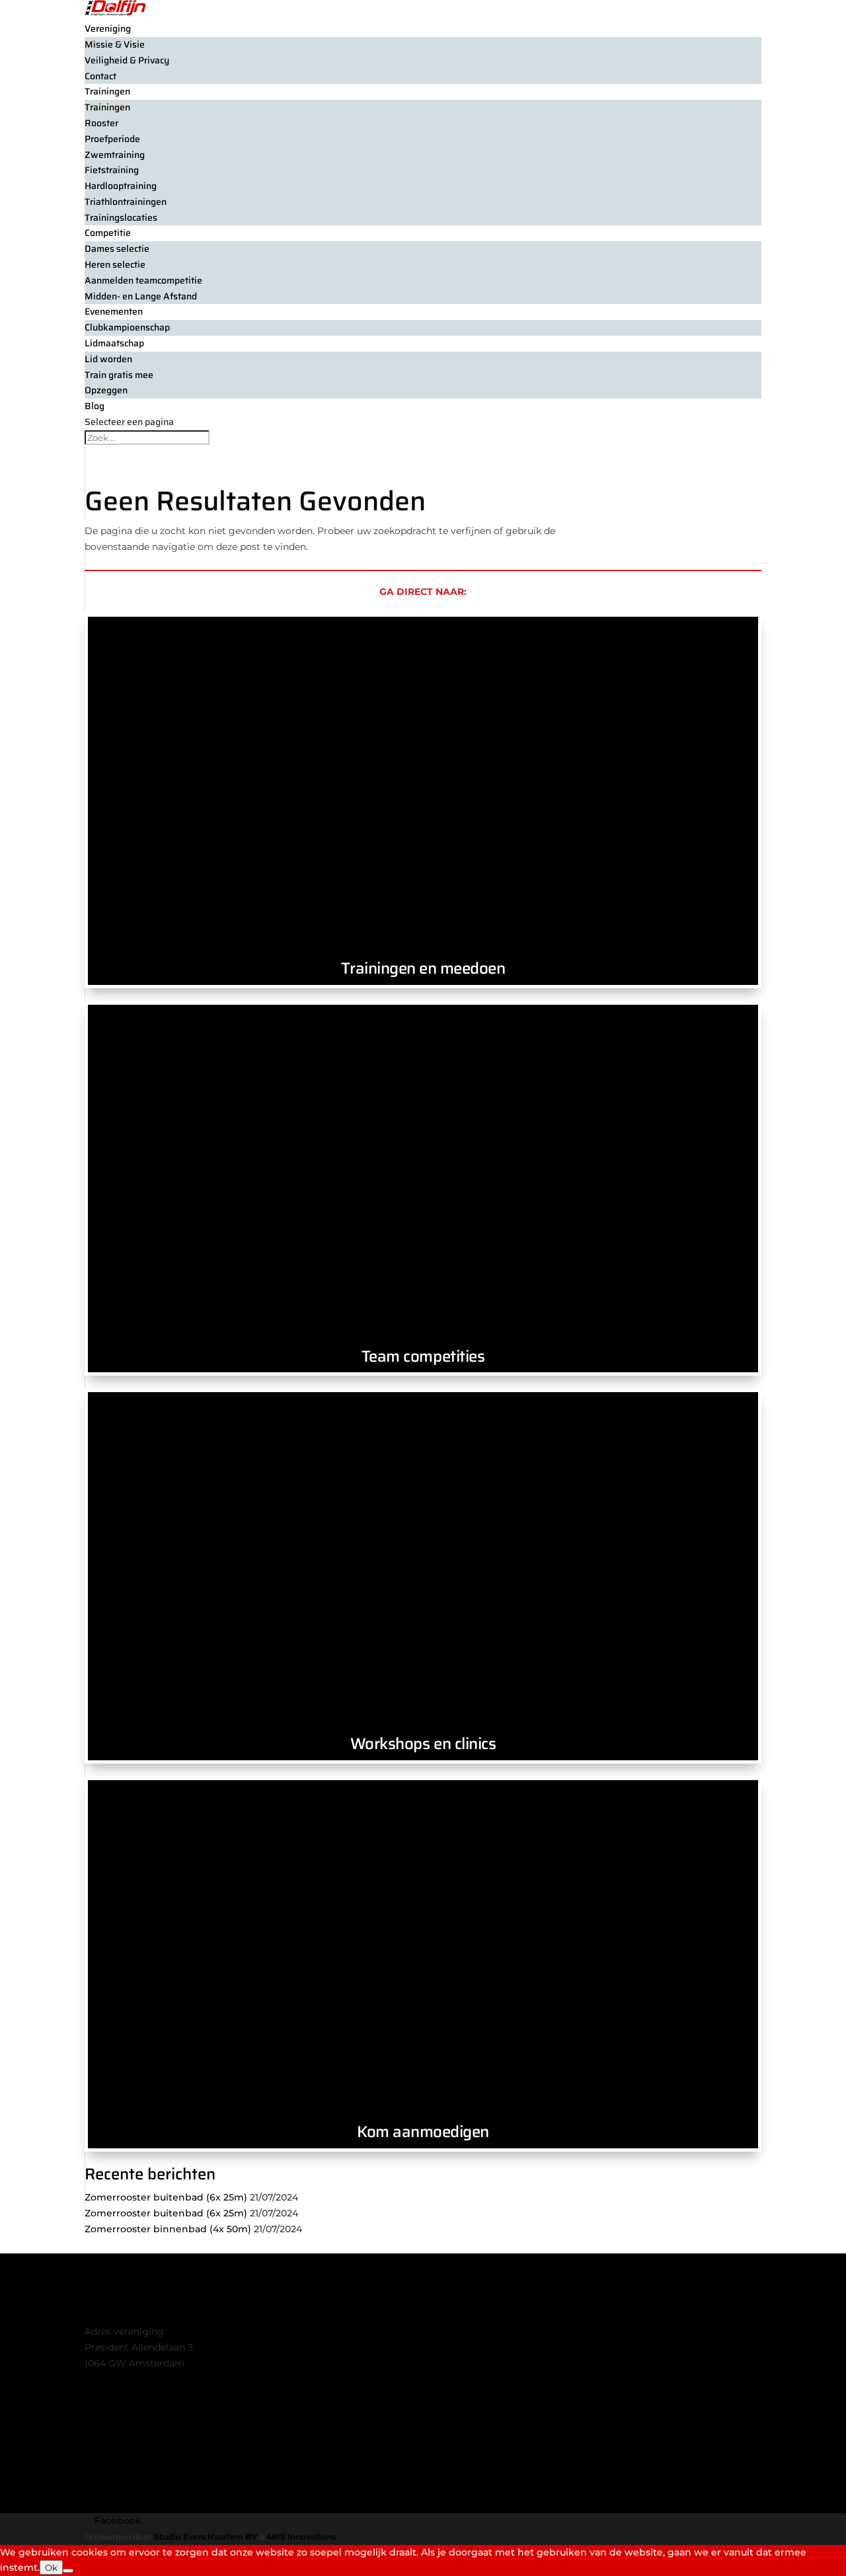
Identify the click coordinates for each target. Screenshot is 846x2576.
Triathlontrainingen (126, 202)
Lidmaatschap (118, 2442)
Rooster (101, 123)
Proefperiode (112, 139)
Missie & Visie (115, 44)
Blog (95, 406)
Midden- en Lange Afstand (141, 296)
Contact (100, 76)
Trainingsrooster (124, 2474)
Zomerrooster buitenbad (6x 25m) (166, 2197)
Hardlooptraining (121, 186)
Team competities (423, 1356)
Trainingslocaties (121, 217)
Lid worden (108, 359)
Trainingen (107, 91)
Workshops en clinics (423, 1744)
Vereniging (108, 28)
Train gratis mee (119, 375)
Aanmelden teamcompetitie (143, 280)
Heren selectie (115, 264)
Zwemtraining (115, 155)
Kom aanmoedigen (423, 2132)
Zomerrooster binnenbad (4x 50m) (168, 2229)
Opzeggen (106, 390)
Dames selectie (117, 249)
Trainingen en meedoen (423, 968)
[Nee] (68, 2571)
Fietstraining (112, 170)
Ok (51, 2567)
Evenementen (114, 311)
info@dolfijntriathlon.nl (138, 2379)
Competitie (108, 233)
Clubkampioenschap (127, 327)
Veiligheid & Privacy (127, 60)
